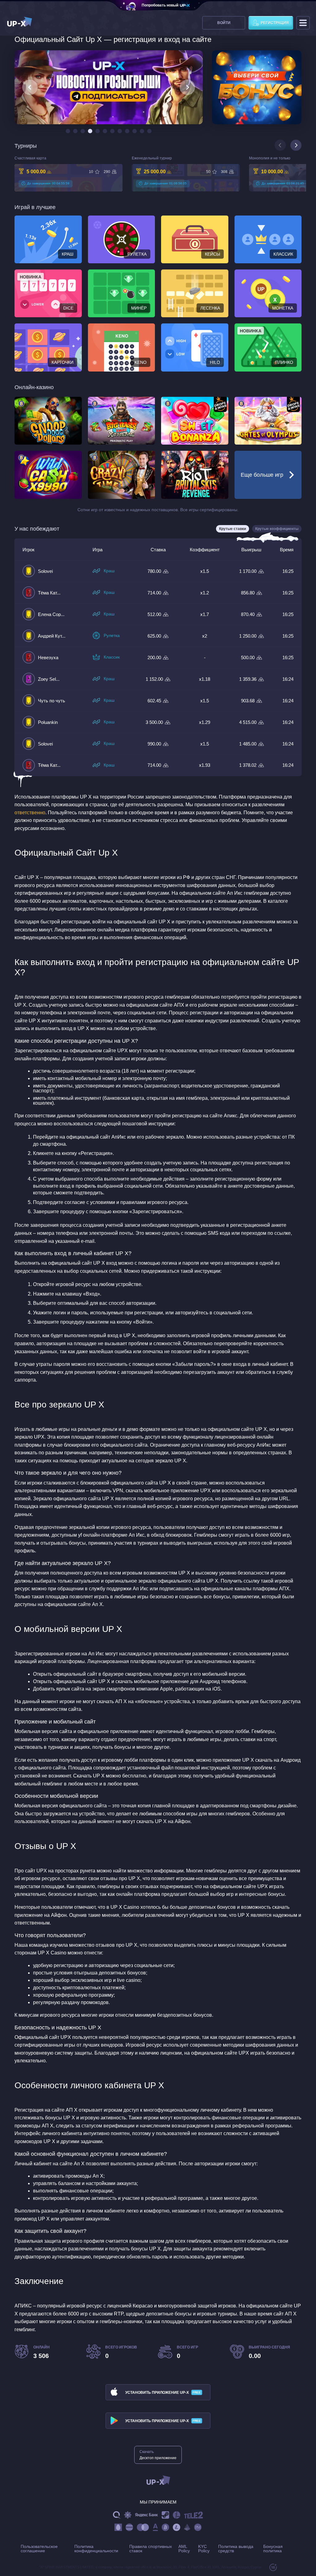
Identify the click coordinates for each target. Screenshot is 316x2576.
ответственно (30, 813)
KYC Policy (204, 2549)
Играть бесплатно (121, 439)
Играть (52, 421)
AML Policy (184, 2549)
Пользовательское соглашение (39, 2549)
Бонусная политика (273, 2549)
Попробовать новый (160, 5)
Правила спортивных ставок (151, 2549)
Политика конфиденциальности (96, 2549)
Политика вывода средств (236, 2549)
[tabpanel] (69, 173)
